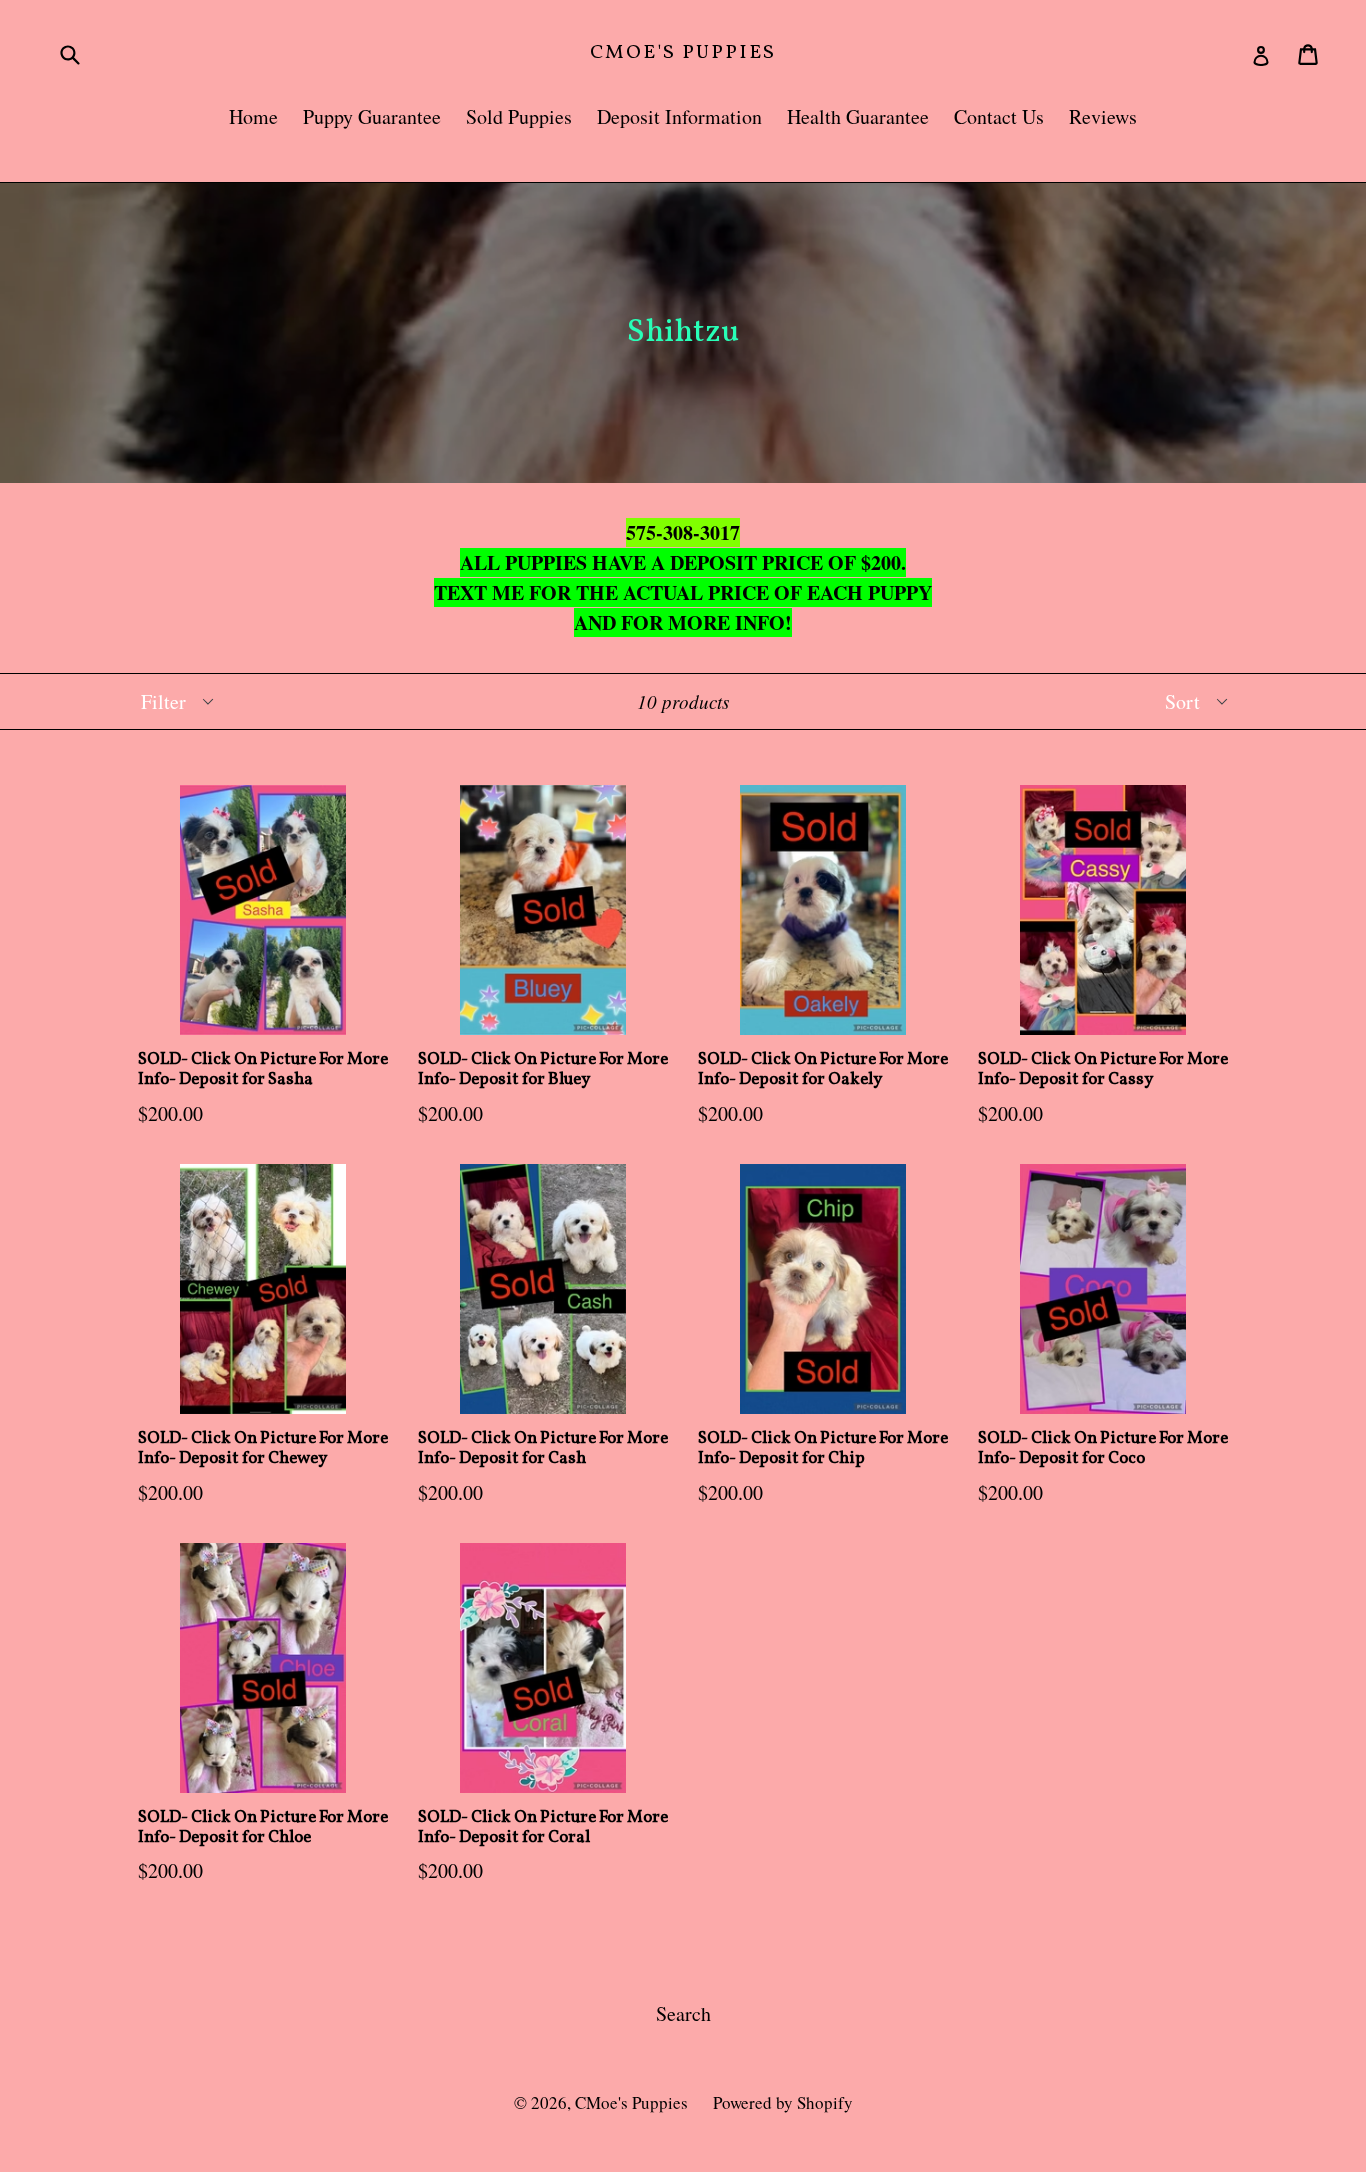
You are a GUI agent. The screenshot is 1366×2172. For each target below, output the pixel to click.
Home (253, 116)
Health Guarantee (858, 116)
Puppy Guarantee (372, 116)
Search (683, 2013)
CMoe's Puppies (683, 53)
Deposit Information (679, 116)
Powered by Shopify (783, 2102)
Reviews (1103, 116)
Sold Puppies (519, 116)
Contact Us (999, 116)
